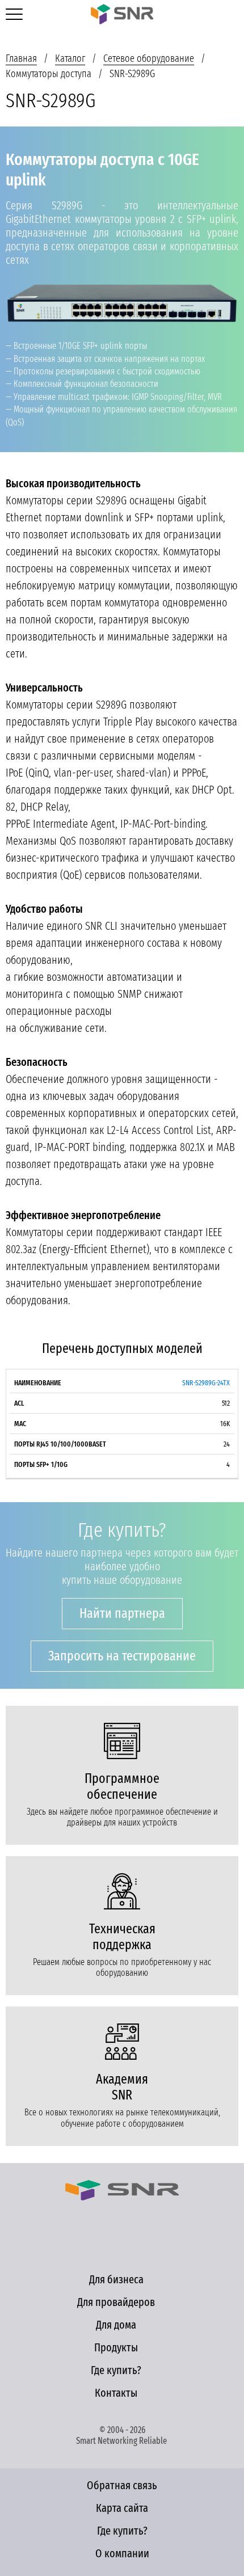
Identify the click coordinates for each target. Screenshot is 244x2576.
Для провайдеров (116, 2302)
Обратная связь (122, 2485)
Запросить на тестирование (122, 1656)
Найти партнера (122, 1613)
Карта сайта (122, 2508)
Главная (21, 58)
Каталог (70, 58)
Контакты (116, 2393)
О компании (122, 2553)
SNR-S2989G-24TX (206, 1383)
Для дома (116, 2325)
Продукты (116, 2347)
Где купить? (116, 2370)
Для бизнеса (116, 2279)
